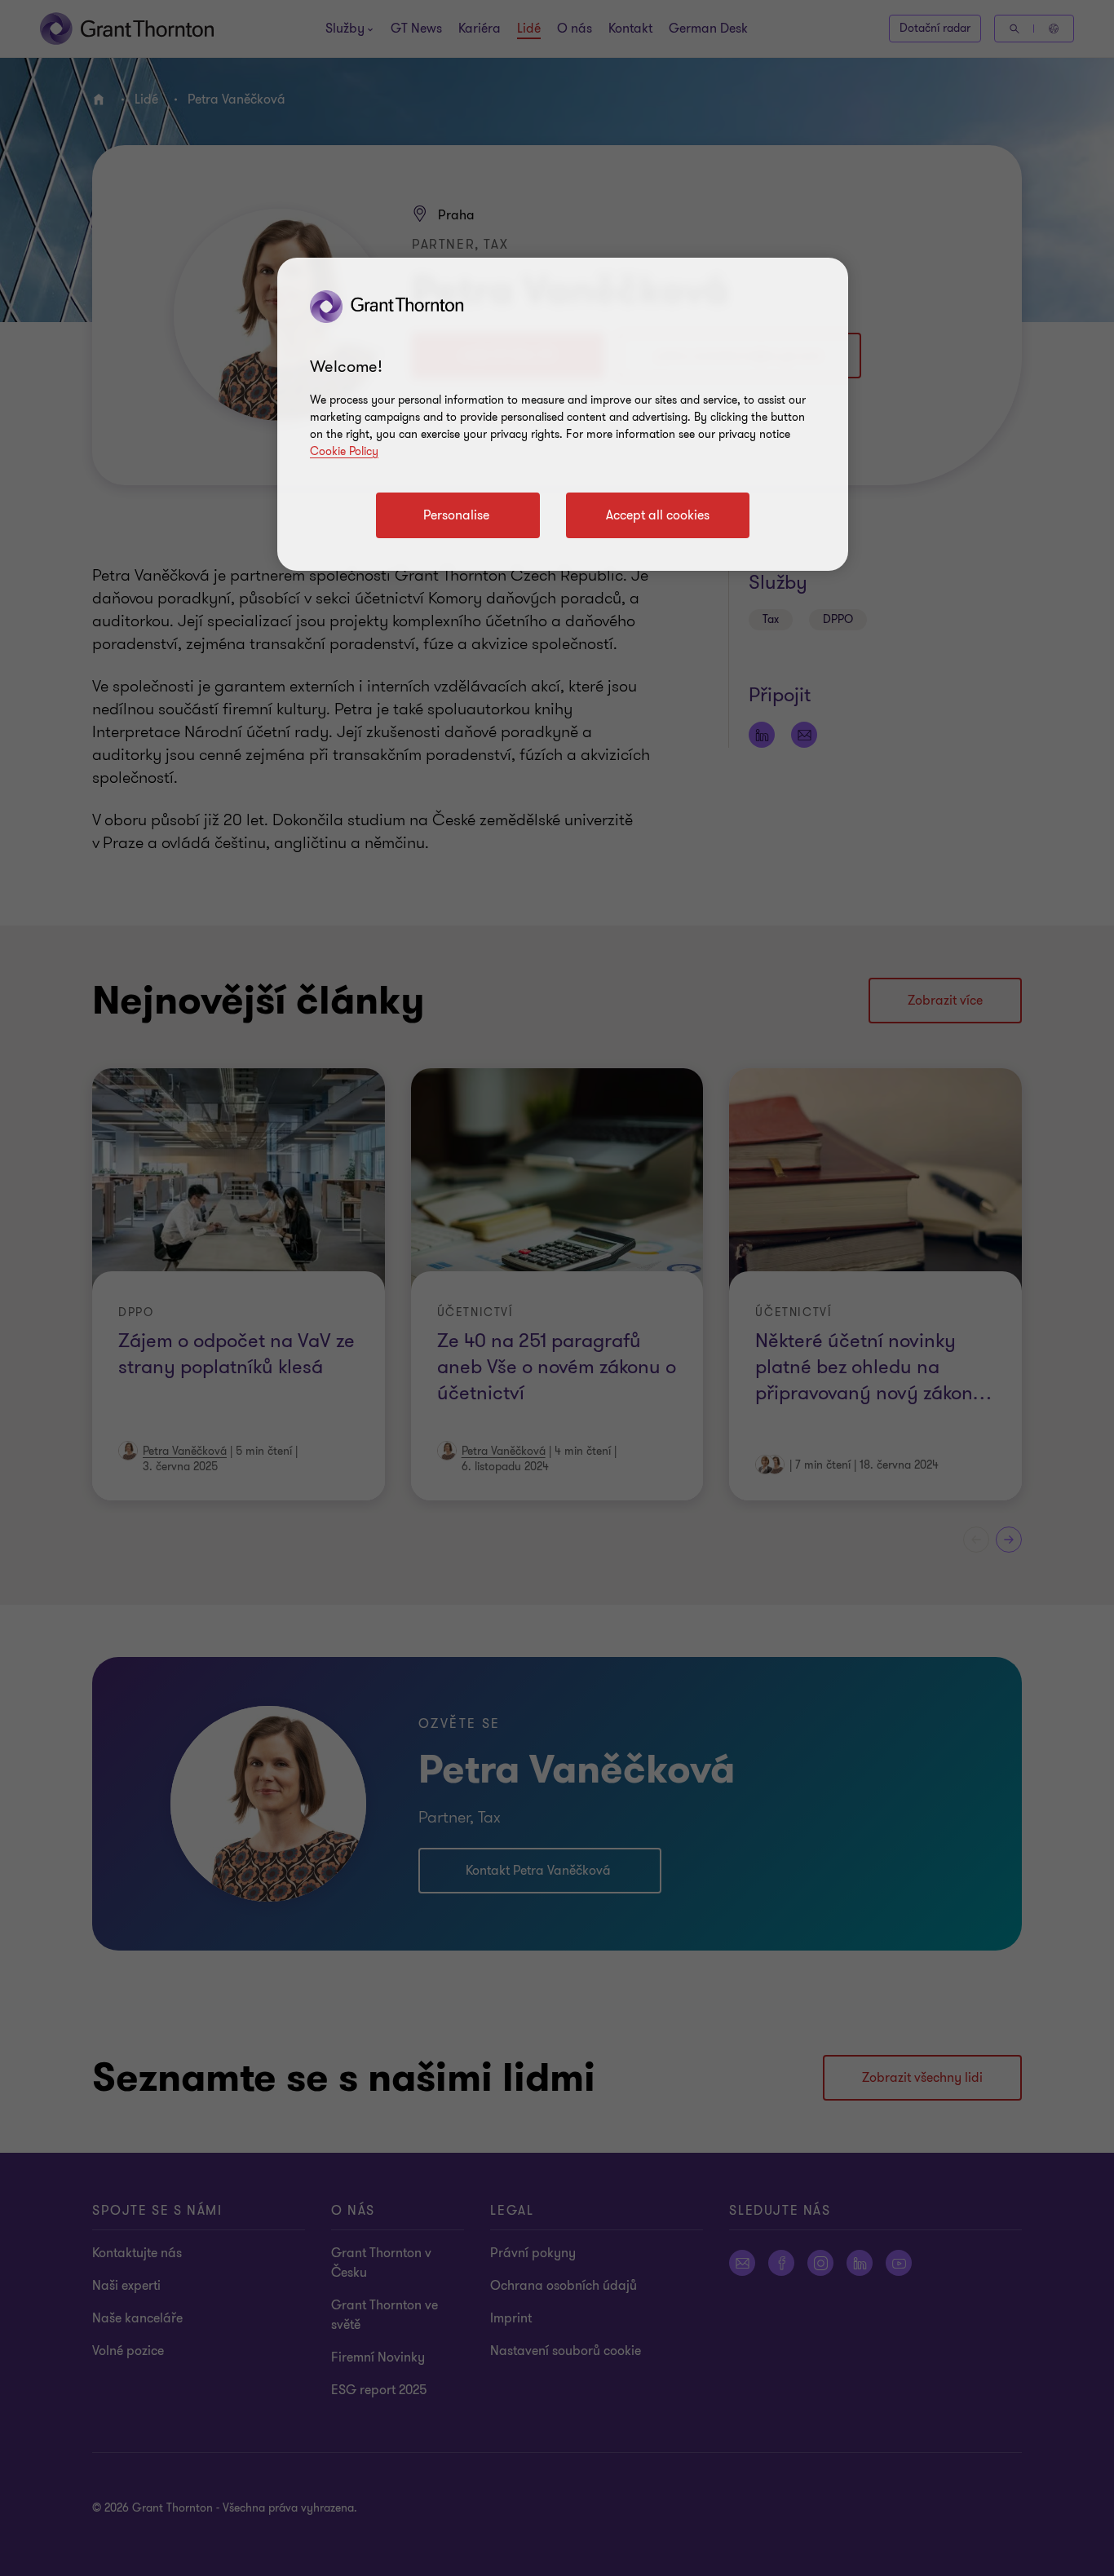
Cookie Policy (344, 451)
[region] (563, 414)
